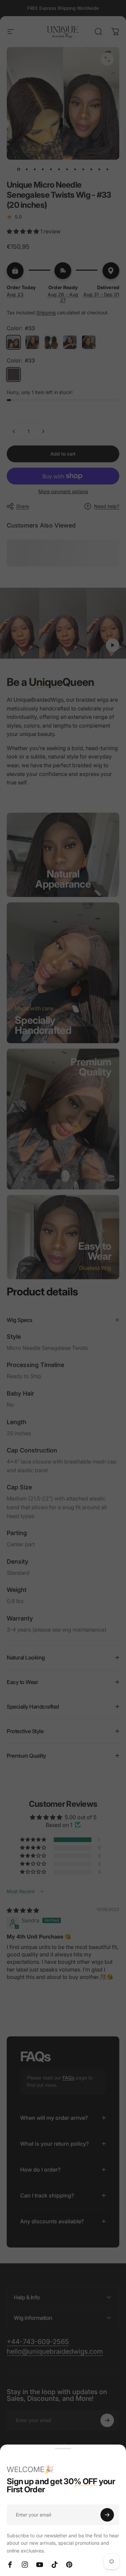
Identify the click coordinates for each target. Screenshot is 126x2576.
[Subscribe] (107, 2515)
